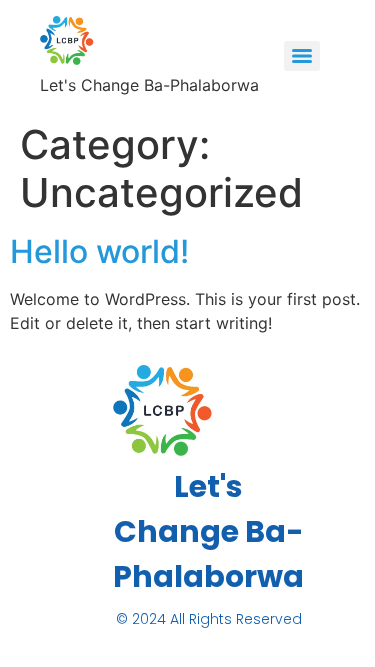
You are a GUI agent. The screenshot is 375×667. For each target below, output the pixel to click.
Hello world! (99, 251)
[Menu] (302, 56)
